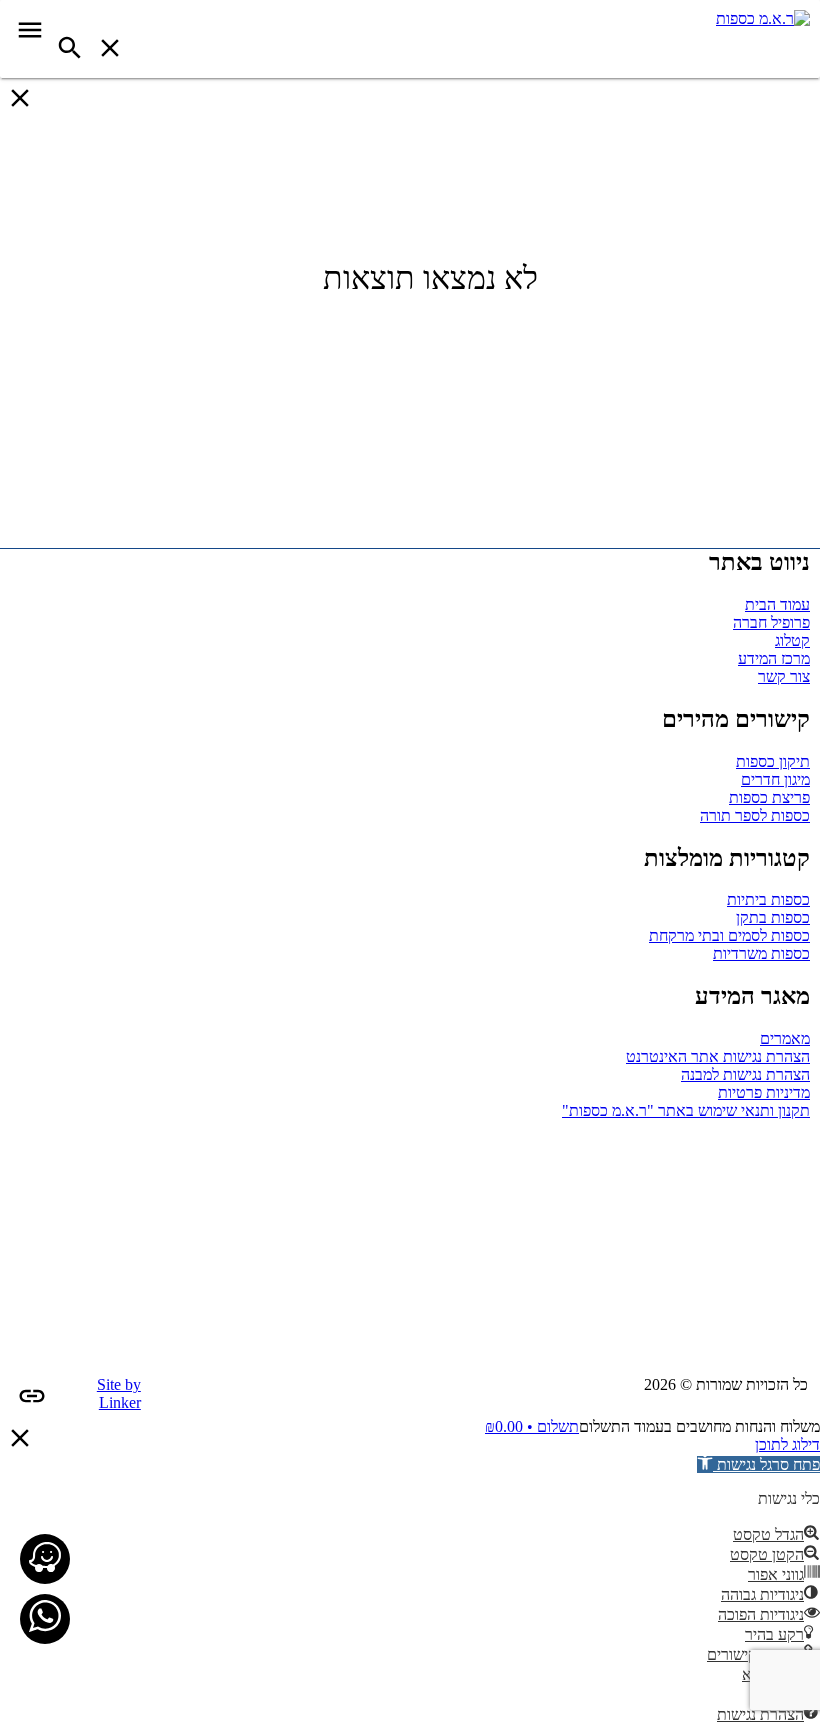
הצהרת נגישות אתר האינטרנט (718, 1056)
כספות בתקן (773, 917)
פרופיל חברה (771, 622)
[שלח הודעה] (45, 1618)
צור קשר (784, 676)
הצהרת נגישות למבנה (745, 1074)
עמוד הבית (777, 604)
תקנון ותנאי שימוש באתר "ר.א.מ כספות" (686, 1110)
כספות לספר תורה (755, 815)
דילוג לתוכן (787, 1444)
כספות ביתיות (768, 899)
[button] (758, 1464)
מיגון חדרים (775, 779)
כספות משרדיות (761, 953)
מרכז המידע (774, 658)
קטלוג (792, 640)
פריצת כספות (769, 797)
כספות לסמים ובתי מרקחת (729, 935)
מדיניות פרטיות (764, 1092)
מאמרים (785, 1038)
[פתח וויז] (45, 1558)
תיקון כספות (773, 761)
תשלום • (532, 1426)
